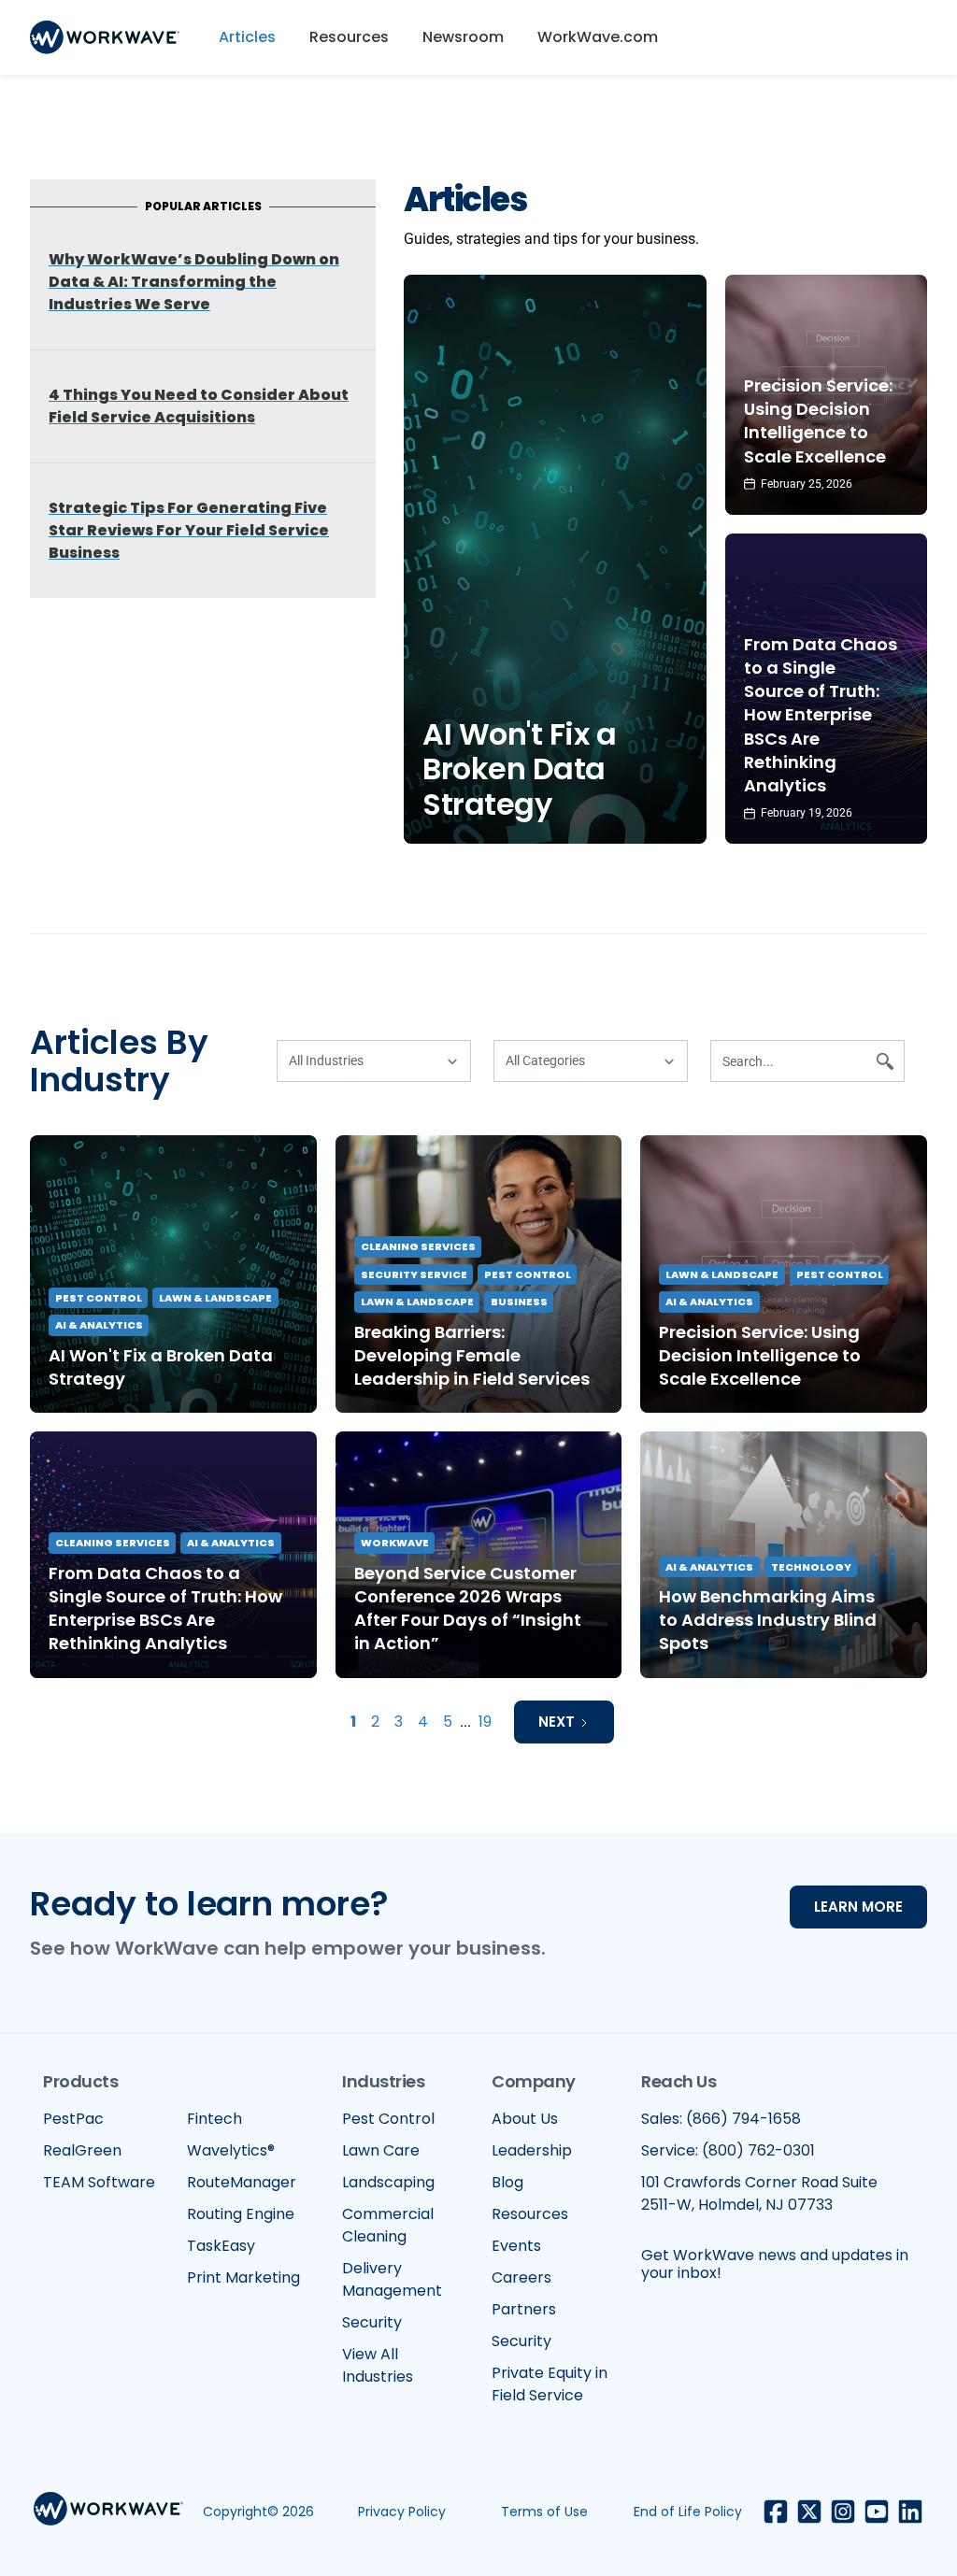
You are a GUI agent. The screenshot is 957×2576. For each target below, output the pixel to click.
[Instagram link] (843, 2512)
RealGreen (82, 2150)
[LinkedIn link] (910, 2512)
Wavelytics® (231, 2150)
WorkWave (395, 1543)
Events (516, 2246)
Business (519, 1302)
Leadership (532, 2150)
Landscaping (388, 2182)
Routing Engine (241, 2214)
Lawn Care (381, 2150)
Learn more (858, 1907)
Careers (521, 2277)
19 (485, 1722)
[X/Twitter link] (809, 2512)
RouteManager (242, 2182)
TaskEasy (221, 2246)
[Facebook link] (776, 2512)
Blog (507, 2182)
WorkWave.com (598, 37)
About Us (525, 2119)
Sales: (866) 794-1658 (721, 2119)
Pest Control (99, 1298)
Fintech (214, 2119)
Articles (247, 37)
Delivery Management (392, 2279)
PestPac (73, 2119)
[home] (105, 37)
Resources (349, 37)
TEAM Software (99, 2182)
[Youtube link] (877, 2512)
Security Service (414, 1274)
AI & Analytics (99, 1325)
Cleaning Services (418, 1246)
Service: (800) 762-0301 (728, 2150)
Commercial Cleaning (388, 2225)
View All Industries (378, 2365)
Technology (811, 1567)
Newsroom (463, 37)
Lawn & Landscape (215, 1298)
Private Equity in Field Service (550, 2384)
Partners (524, 2309)
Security (372, 2322)
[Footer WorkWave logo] (108, 2512)
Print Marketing (243, 2277)
